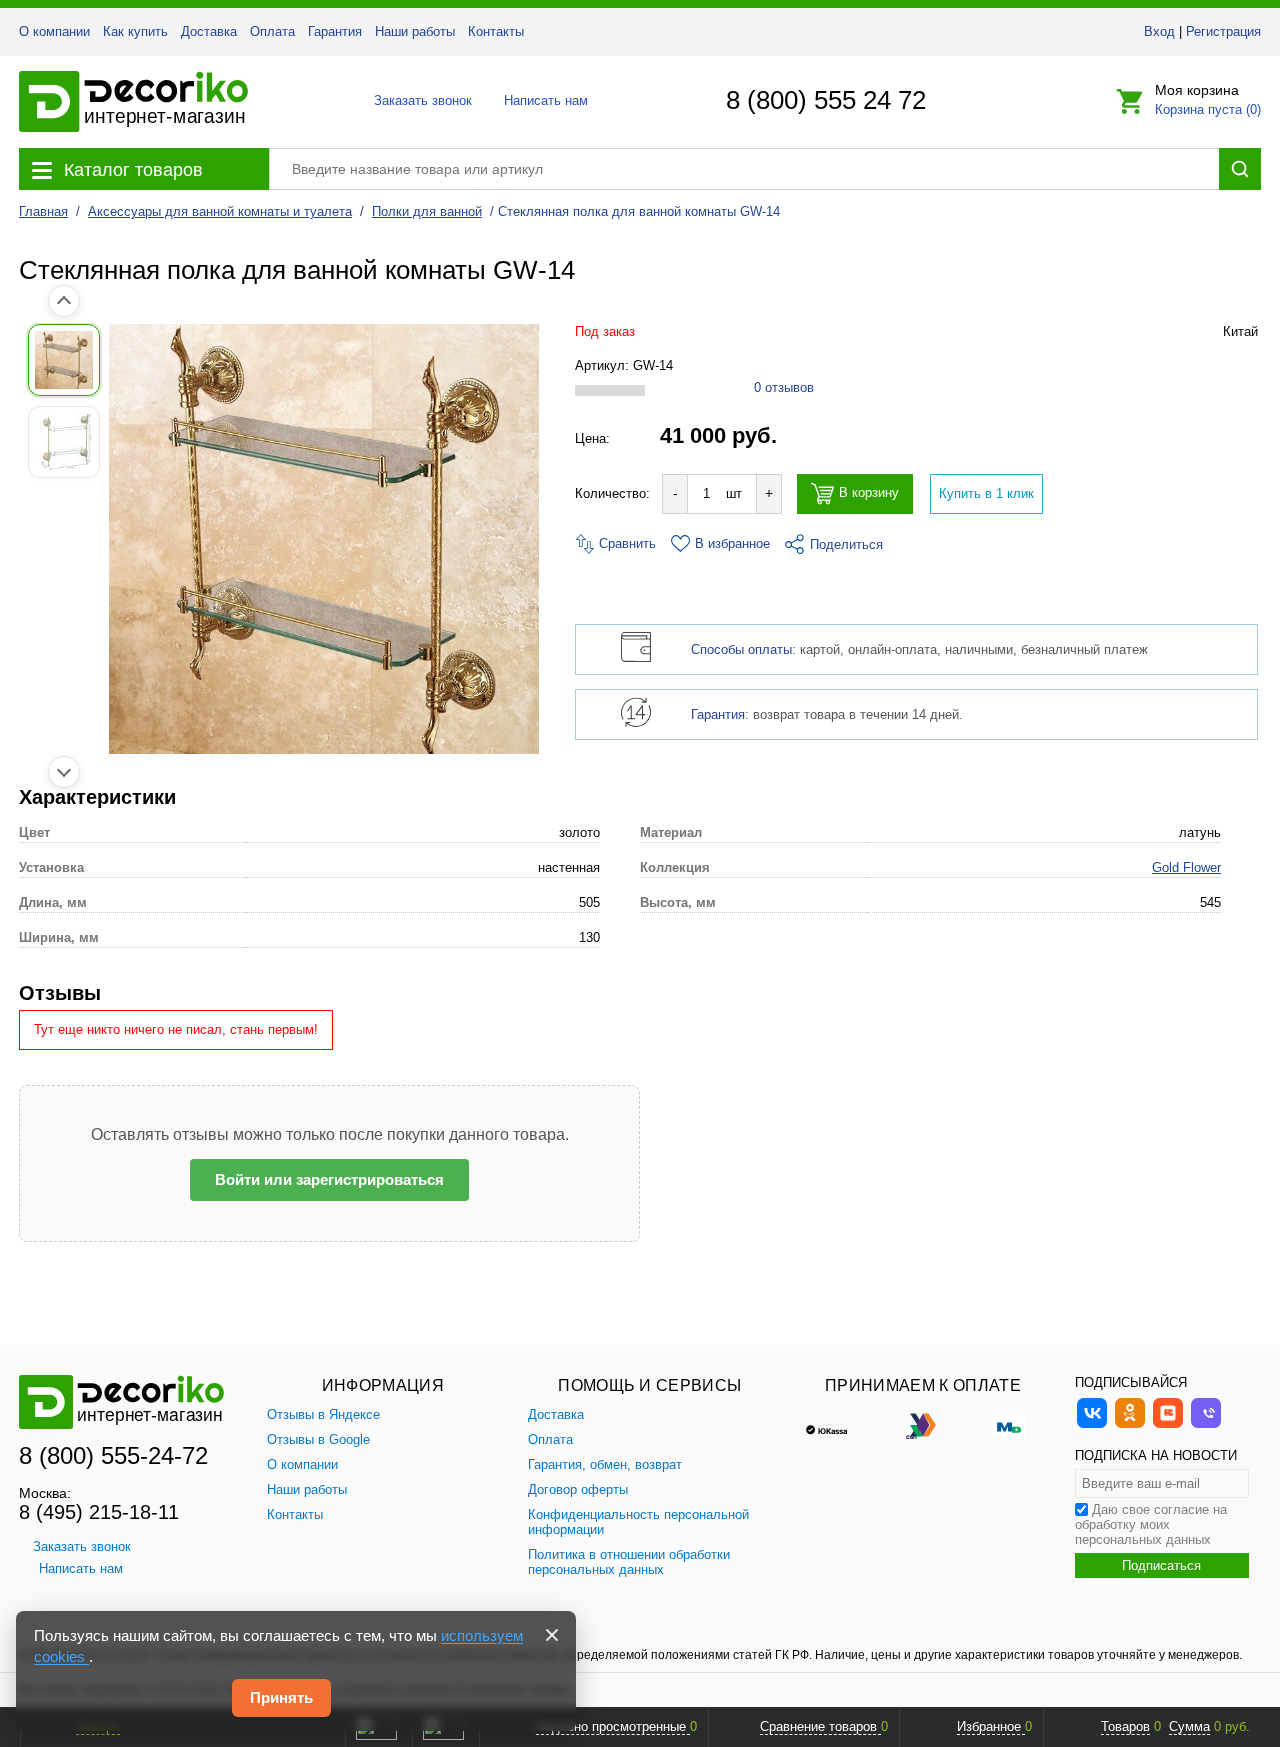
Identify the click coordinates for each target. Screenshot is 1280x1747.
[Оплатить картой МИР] (1009, 1425)
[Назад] (64, 301)
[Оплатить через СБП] (923, 1425)
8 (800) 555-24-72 (113, 1455)
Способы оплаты (741, 649)
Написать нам (544, 100)
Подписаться (1161, 1565)
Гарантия (335, 31)
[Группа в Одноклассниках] (1130, 1425)
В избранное (732, 543)
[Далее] (64, 772)
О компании (54, 31)
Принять (281, 1697)
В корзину (869, 493)
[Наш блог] (1168, 1425)
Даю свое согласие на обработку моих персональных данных (1151, 1524)
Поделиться (846, 544)
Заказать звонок (417, 100)
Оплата (272, 31)
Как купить (135, 31)
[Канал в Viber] (1206, 1425)
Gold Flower (1186, 867)
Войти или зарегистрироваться (329, 1179)
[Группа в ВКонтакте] (1092, 1425)
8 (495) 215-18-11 (99, 1512)
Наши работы (415, 31)
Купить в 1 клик (986, 493)
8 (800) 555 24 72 (826, 100)
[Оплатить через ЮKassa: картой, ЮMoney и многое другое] (837, 1425)
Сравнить (625, 543)
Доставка (209, 31)
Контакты (496, 31)
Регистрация (1223, 31)
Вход (1159, 31)
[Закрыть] (552, 1635)
